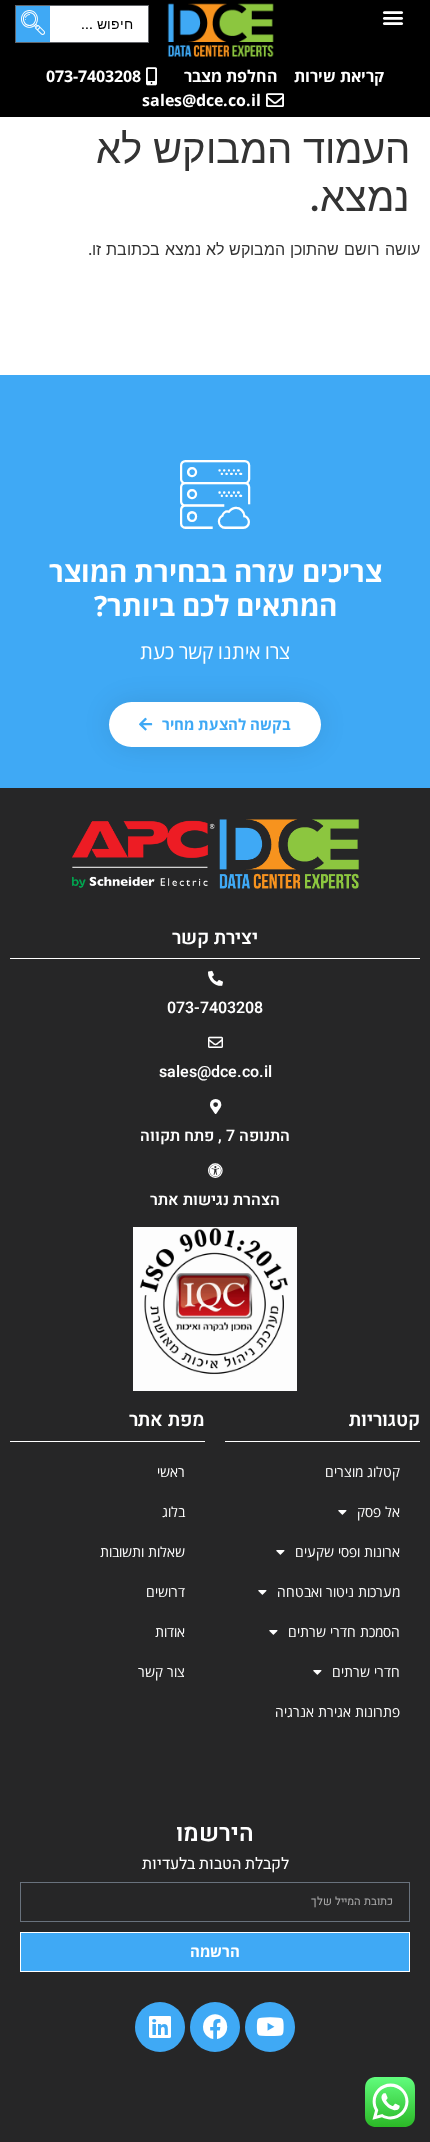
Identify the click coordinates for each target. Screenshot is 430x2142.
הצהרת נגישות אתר (215, 1200)
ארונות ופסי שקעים (347, 1551)
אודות (170, 1631)
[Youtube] (270, 2027)
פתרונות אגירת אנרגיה (337, 1711)
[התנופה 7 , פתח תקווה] (215, 1106)
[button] (393, 16)
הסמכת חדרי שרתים (344, 1631)
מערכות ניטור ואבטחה (338, 1591)
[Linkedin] (160, 2027)
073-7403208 (215, 1008)
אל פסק (378, 1511)
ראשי (171, 1471)
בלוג (173, 1511)
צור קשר (161, 1671)
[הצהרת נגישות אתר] (215, 1170)
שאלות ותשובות (142, 1551)
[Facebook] (215, 2027)
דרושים (165, 1591)
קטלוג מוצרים (362, 1471)
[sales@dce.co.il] (215, 1042)
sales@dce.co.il (215, 1072)
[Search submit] (33, 24)
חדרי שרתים (366, 1671)
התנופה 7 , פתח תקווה (215, 1136)
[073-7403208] (215, 978)
